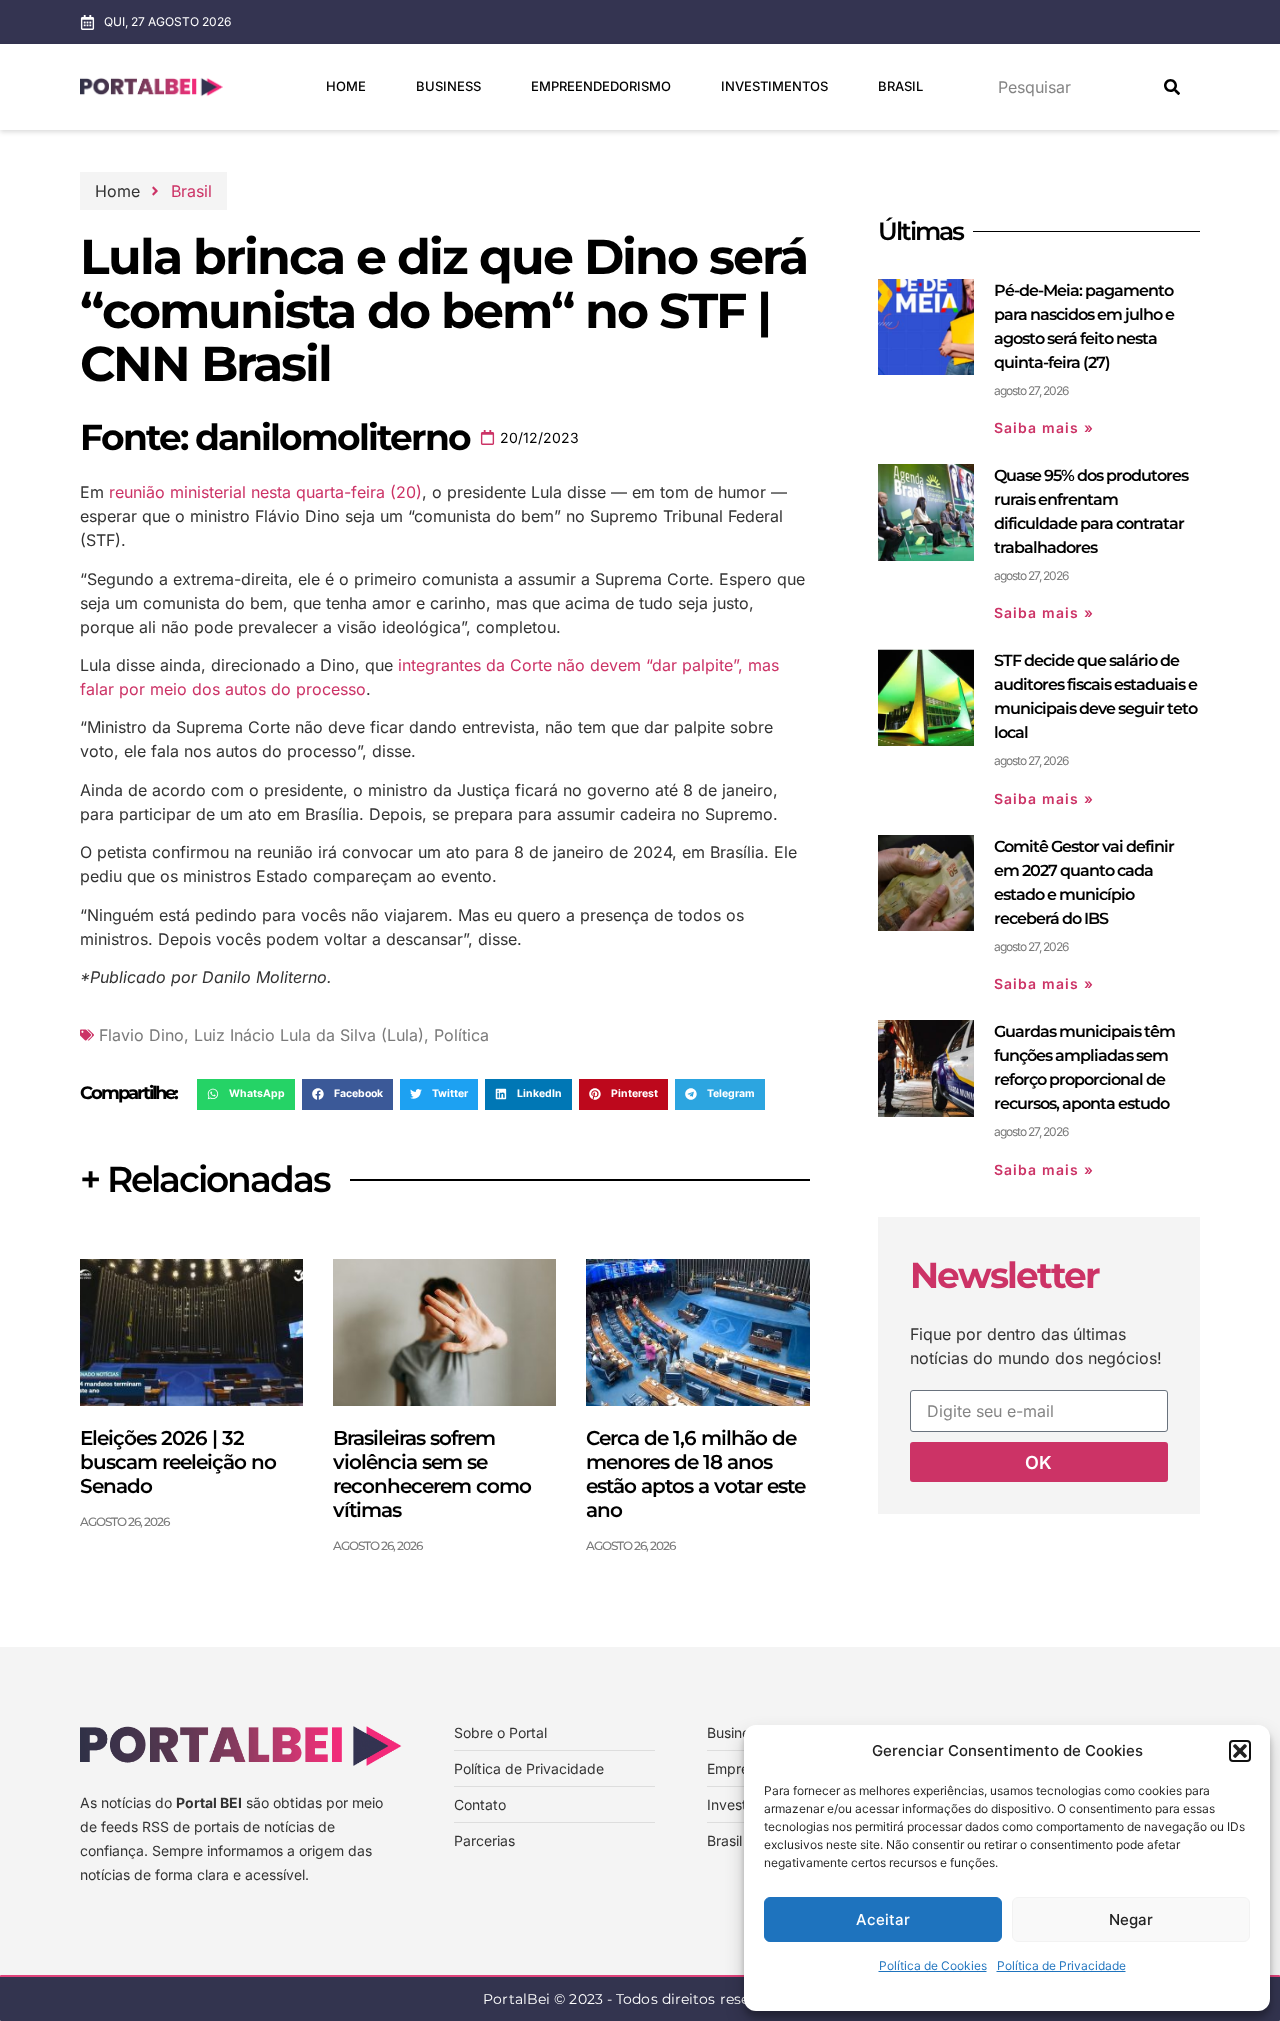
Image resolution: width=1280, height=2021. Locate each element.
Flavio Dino (141, 1035)
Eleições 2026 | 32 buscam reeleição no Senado (178, 1462)
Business (448, 86)
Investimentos (774, 86)
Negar (1131, 1919)
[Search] (1172, 87)
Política (461, 1035)
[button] (1240, 1751)
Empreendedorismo (601, 86)
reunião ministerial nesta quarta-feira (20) (265, 492)
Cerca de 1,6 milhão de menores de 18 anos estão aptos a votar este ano (695, 1474)
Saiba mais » (1044, 427)
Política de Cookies (933, 1965)
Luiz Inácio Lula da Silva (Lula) (309, 1035)
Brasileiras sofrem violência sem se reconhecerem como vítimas (432, 1474)
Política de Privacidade (1061, 1965)
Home (346, 86)
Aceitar (883, 1919)
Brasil (900, 86)
